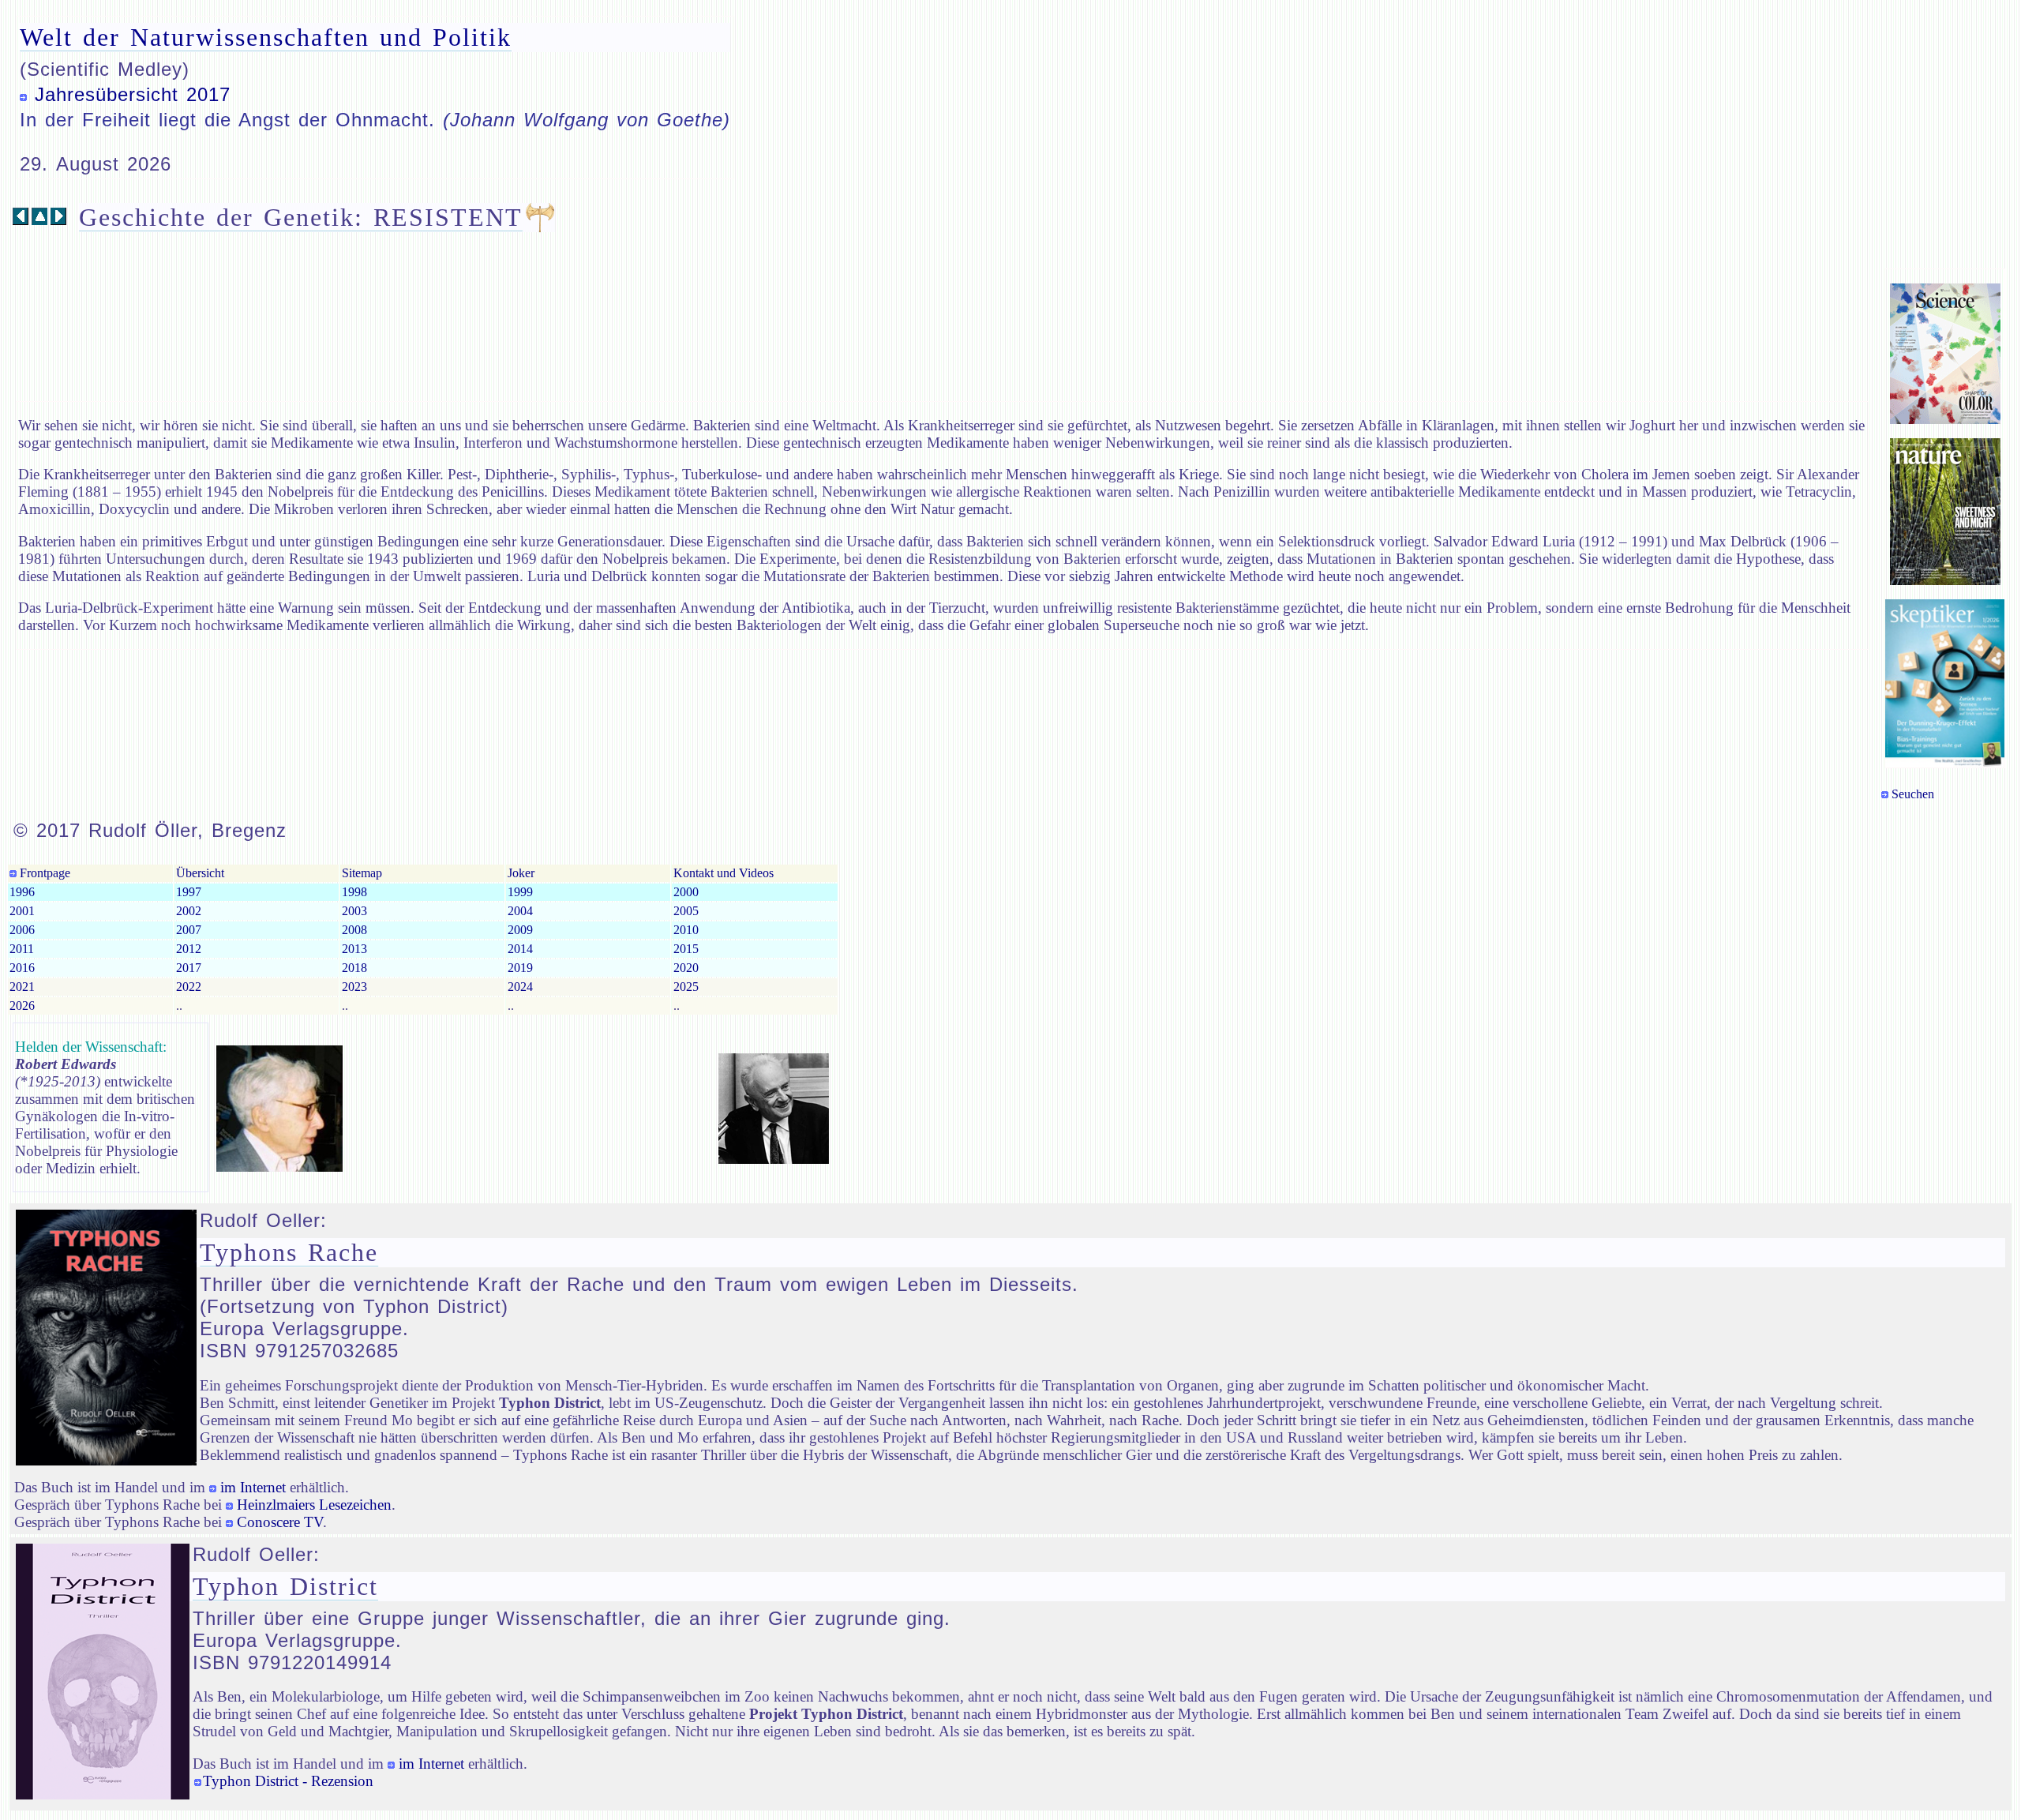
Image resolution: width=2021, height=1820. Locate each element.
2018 (354, 968)
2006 (22, 930)
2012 (189, 949)
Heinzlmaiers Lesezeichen (314, 1505)
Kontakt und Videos (724, 873)
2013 (354, 949)
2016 (22, 968)
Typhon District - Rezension (288, 1781)
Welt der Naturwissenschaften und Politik (266, 37)
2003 (354, 911)
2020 (686, 968)
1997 (189, 892)
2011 (22, 949)
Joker (521, 873)
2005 (686, 911)
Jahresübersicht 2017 (133, 94)
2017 (189, 968)
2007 (189, 930)
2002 (189, 911)
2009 (520, 930)
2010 (686, 930)
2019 (520, 968)
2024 (520, 987)
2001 (22, 911)
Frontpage (43, 873)
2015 (686, 949)
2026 (22, 1006)
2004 (520, 911)
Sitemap (362, 873)
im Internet (253, 1487)
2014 (520, 949)
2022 (189, 987)
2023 (354, 987)
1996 (22, 892)
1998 (354, 892)
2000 (686, 892)
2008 (354, 930)
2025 (686, 987)
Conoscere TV (280, 1522)
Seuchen (1913, 794)
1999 (520, 892)
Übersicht (200, 873)
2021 (22, 987)
